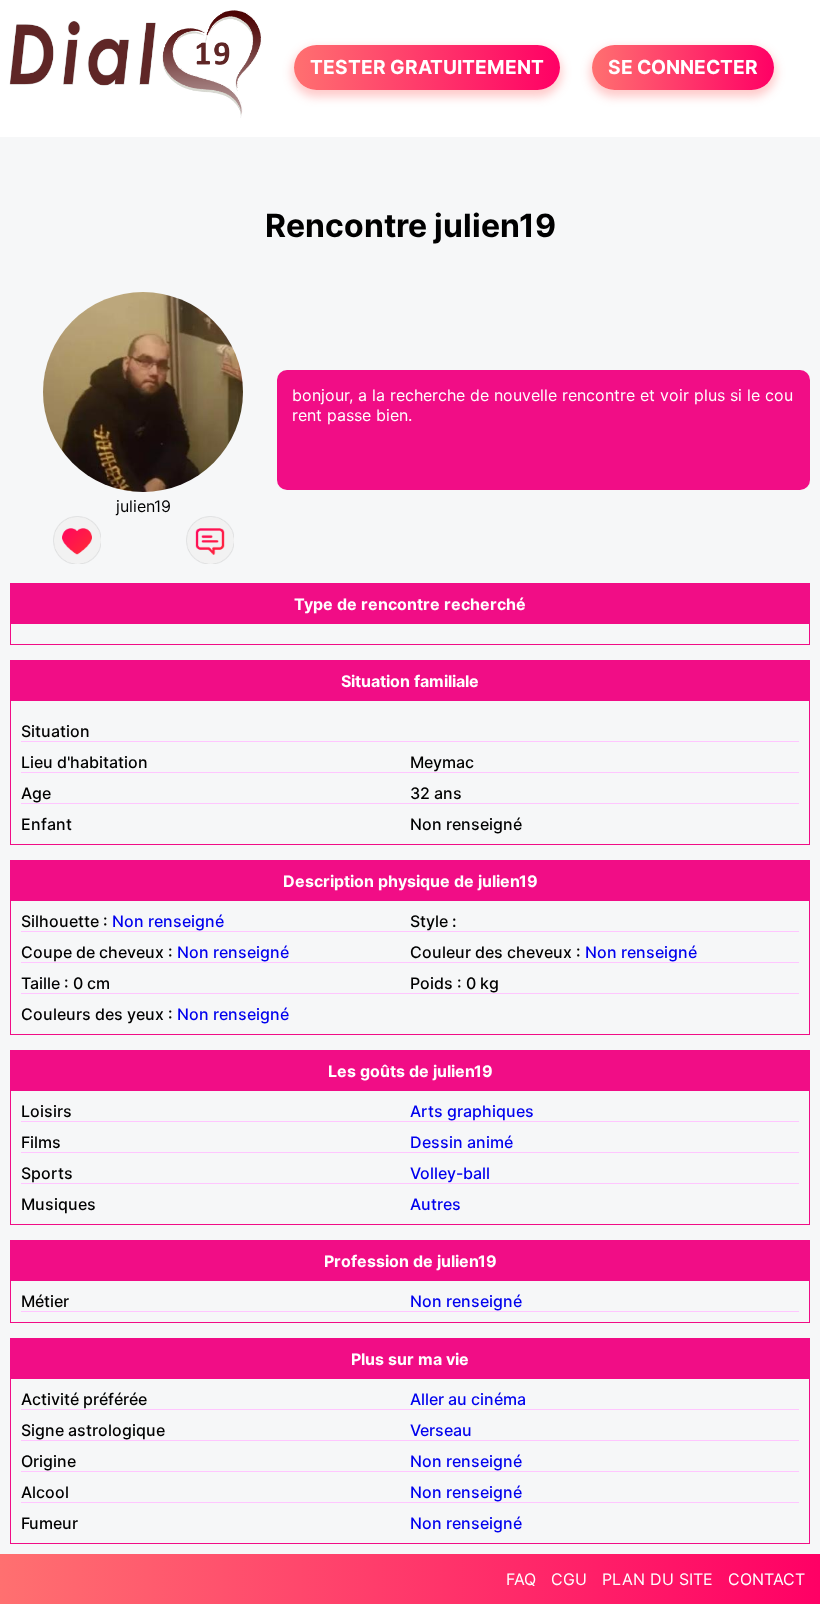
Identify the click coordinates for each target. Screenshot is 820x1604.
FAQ (521, 1579)
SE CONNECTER (683, 68)
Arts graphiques (472, 1111)
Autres (435, 1204)
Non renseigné (168, 921)
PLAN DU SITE (657, 1579)
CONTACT (766, 1579)
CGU (569, 1579)
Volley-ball (450, 1173)
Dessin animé (461, 1142)
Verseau (441, 1430)
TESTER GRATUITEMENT (427, 68)
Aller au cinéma (468, 1399)
